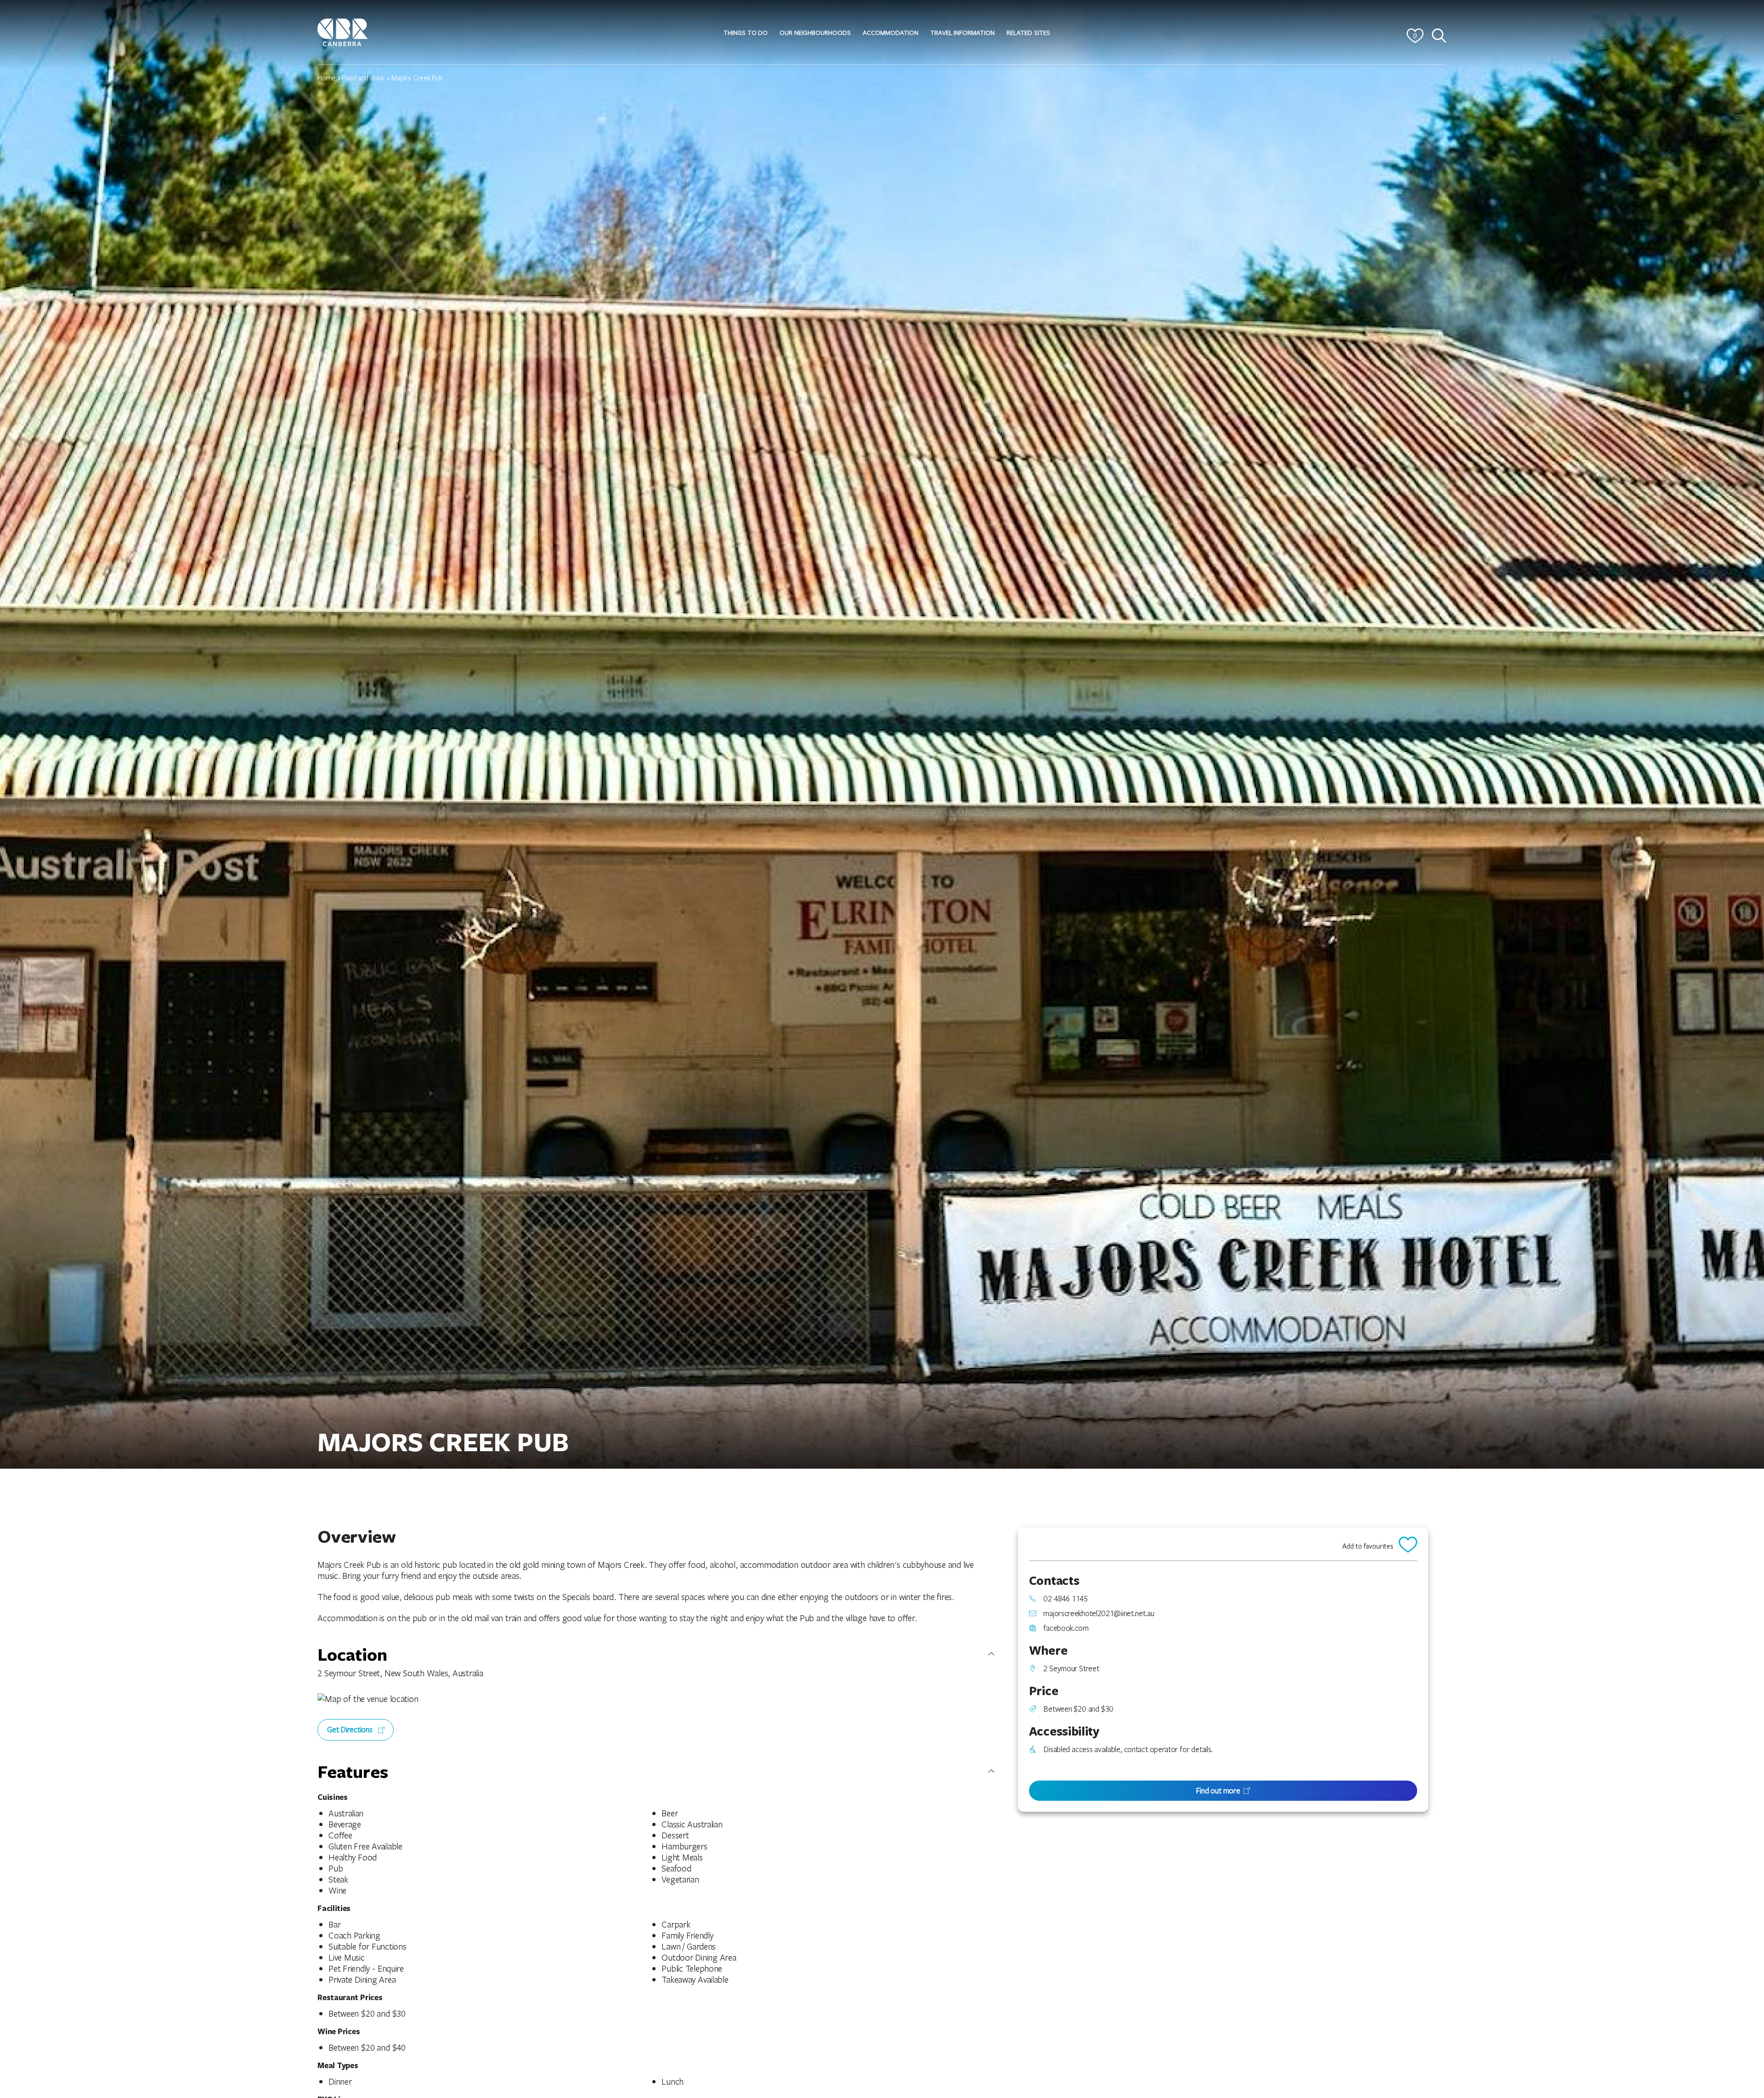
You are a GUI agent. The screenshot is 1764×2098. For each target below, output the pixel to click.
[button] (746, 33)
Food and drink (363, 78)
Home (326, 78)
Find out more (1218, 1790)
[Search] (1439, 36)
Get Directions (351, 1729)
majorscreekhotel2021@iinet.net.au (1099, 1613)
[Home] (343, 31)
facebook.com (1066, 1628)
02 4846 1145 (1065, 1599)
